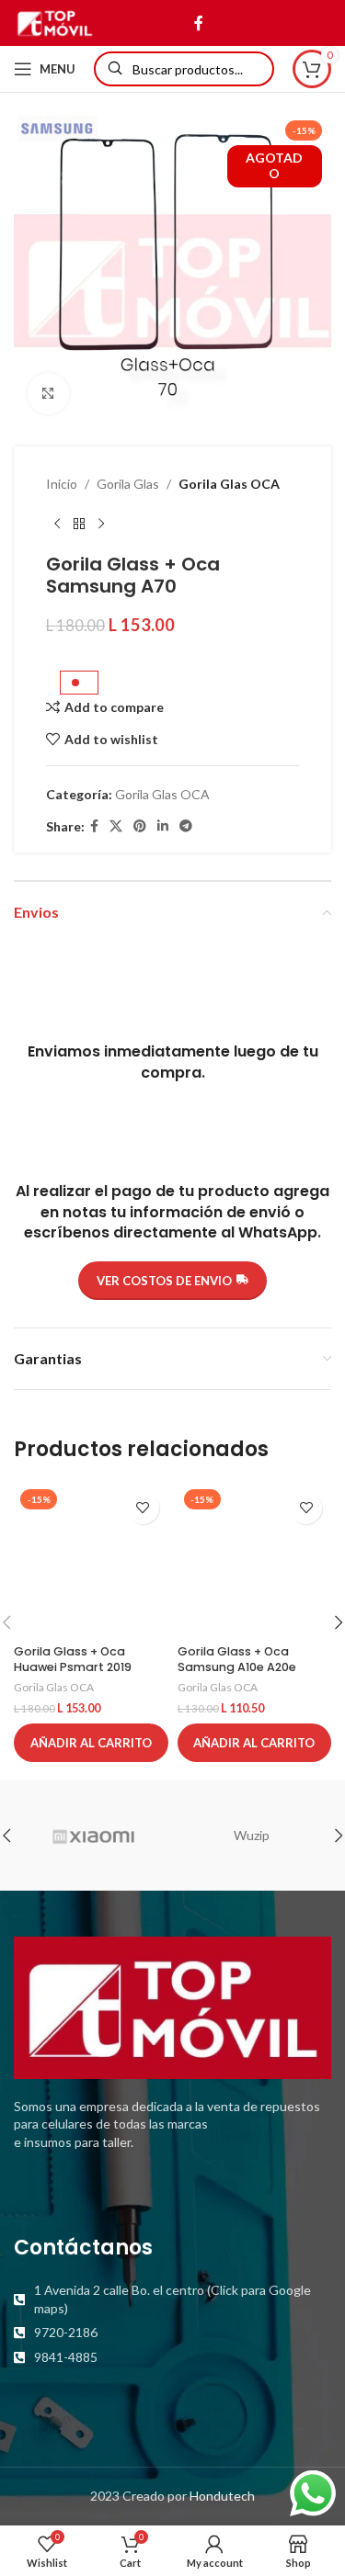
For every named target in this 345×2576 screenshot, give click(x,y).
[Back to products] (79, 524)
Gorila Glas (128, 484)
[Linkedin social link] (163, 826)
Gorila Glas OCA (229, 484)
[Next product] (101, 524)
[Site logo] (55, 22)
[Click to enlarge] (48, 394)
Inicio (62, 484)
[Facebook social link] (198, 23)
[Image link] (172, 2006)
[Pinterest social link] (140, 826)
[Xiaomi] (93, 1836)
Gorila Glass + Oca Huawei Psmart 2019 (73, 1660)
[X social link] (116, 826)
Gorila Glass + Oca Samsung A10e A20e (237, 1660)
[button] (91, 1743)
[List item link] (172, 2299)
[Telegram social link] (186, 826)
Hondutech (222, 2496)
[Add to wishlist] (143, 1508)
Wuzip (252, 1835)
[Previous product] (57, 524)
